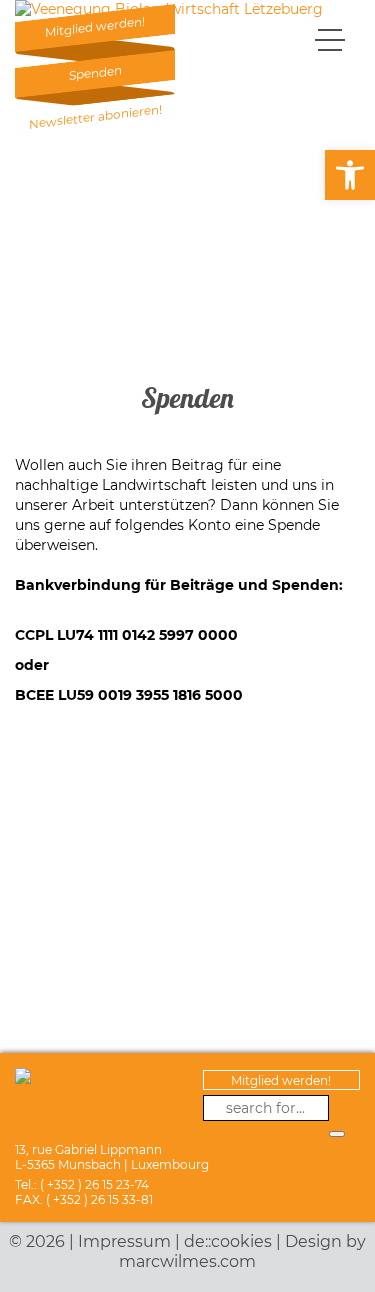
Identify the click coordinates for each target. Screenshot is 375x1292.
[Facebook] (342, 1108)
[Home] (169, 9)
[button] (350, 175)
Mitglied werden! (281, 1080)
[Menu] (330, 39)
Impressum (124, 1241)
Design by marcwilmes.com (242, 1251)
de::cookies (228, 1241)
